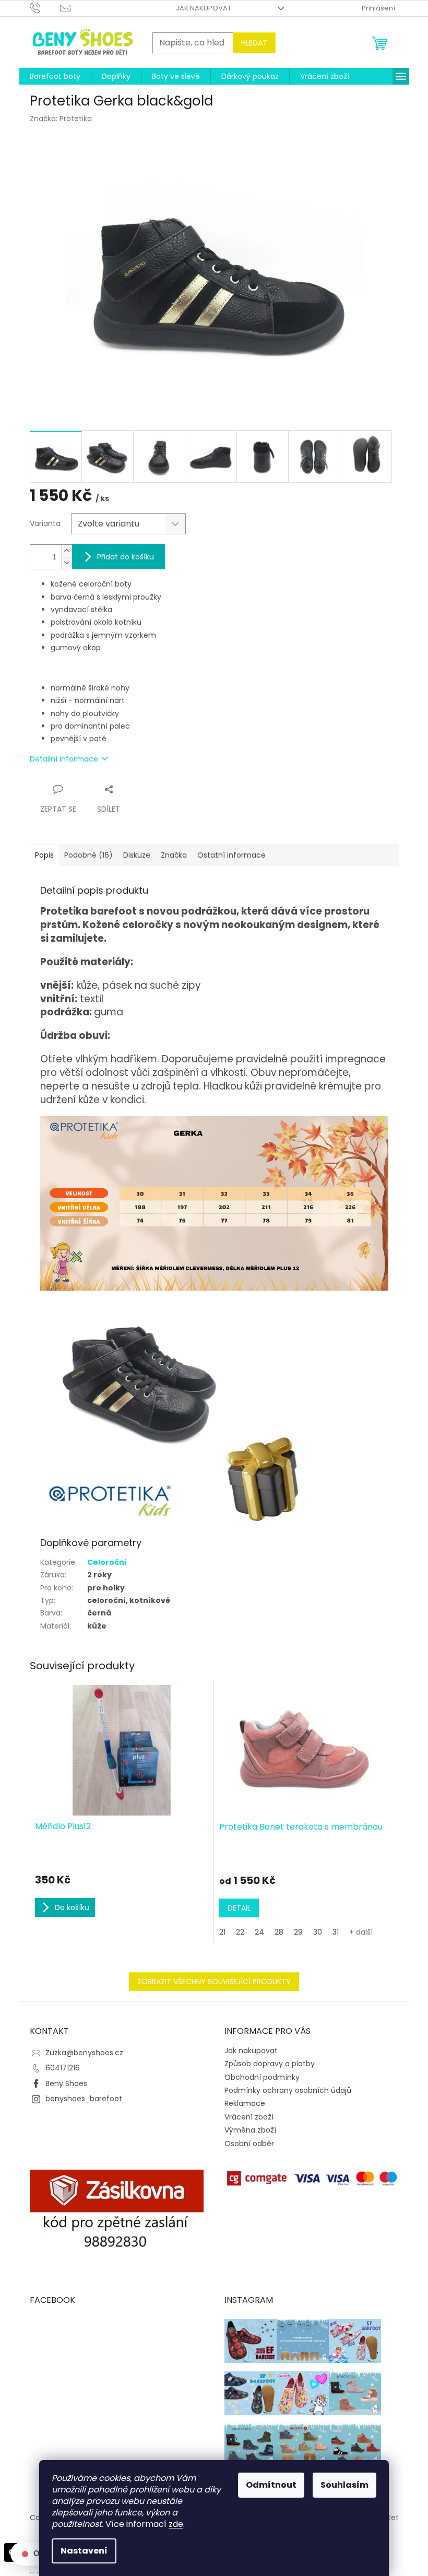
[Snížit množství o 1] (67, 563)
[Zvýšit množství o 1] (67, 551)
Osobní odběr (249, 2144)
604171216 (63, 2068)
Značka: (61, 119)
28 (279, 1932)
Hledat (254, 43)
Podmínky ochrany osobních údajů (288, 2090)
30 (318, 1932)
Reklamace (245, 2103)
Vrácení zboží (249, 2117)
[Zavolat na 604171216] (45, 8)
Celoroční (107, 1562)
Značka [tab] (174, 855)
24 (259, 1932)
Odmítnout (271, 2485)
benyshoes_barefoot (84, 2099)
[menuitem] (55, 76)
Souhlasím (344, 2485)
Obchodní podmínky (262, 2077)
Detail (239, 1908)
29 (298, 1932)
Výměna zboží (250, 2130)
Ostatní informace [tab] (231, 855)
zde (176, 2524)
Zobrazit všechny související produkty (214, 1982)
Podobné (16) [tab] (88, 855)
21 (222, 1932)
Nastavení (84, 2551)
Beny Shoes (66, 2083)
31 (336, 1932)
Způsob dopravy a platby (270, 2064)
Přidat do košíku (126, 557)
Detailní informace (64, 759)
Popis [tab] (44, 855)
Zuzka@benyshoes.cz (84, 2053)
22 (240, 1932)
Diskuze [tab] (137, 855)
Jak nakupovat (204, 8)
